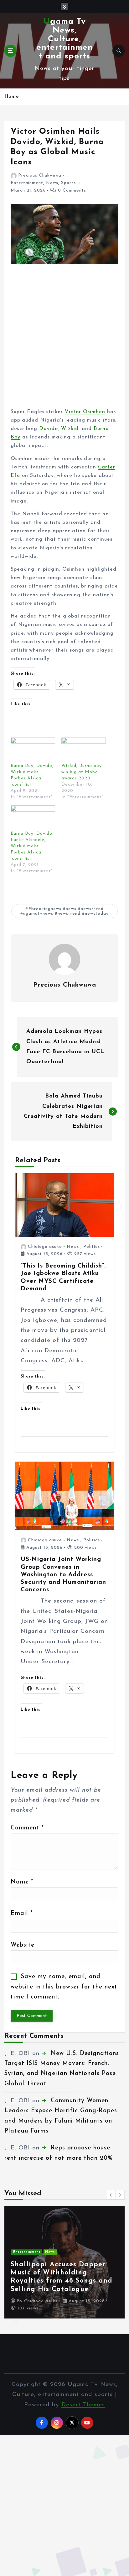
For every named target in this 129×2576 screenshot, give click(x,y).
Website (23, 1945)
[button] (111, 2195)
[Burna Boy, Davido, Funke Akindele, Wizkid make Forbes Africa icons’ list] (33, 818)
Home (12, 97)
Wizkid (70, 429)
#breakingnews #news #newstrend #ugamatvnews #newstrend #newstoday (64, 911)
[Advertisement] (64, 341)
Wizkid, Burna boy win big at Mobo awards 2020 (82, 772)
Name (22, 1882)
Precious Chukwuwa (40, 175)
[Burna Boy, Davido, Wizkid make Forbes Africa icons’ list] (33, 750)
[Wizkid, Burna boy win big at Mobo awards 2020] (84, 750)
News (52, 183)
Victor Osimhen (85, 412)
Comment (27, 1828)
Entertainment (27, 183)
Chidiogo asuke (45, 1247)
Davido (49, 429)
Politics (92, 1247)
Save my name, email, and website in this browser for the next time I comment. (64, 1987)
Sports (68, 183)
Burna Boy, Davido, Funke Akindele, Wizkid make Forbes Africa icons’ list (32, 846)
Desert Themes (83, 2405)
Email (22, 1914)
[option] (64, 2262)
